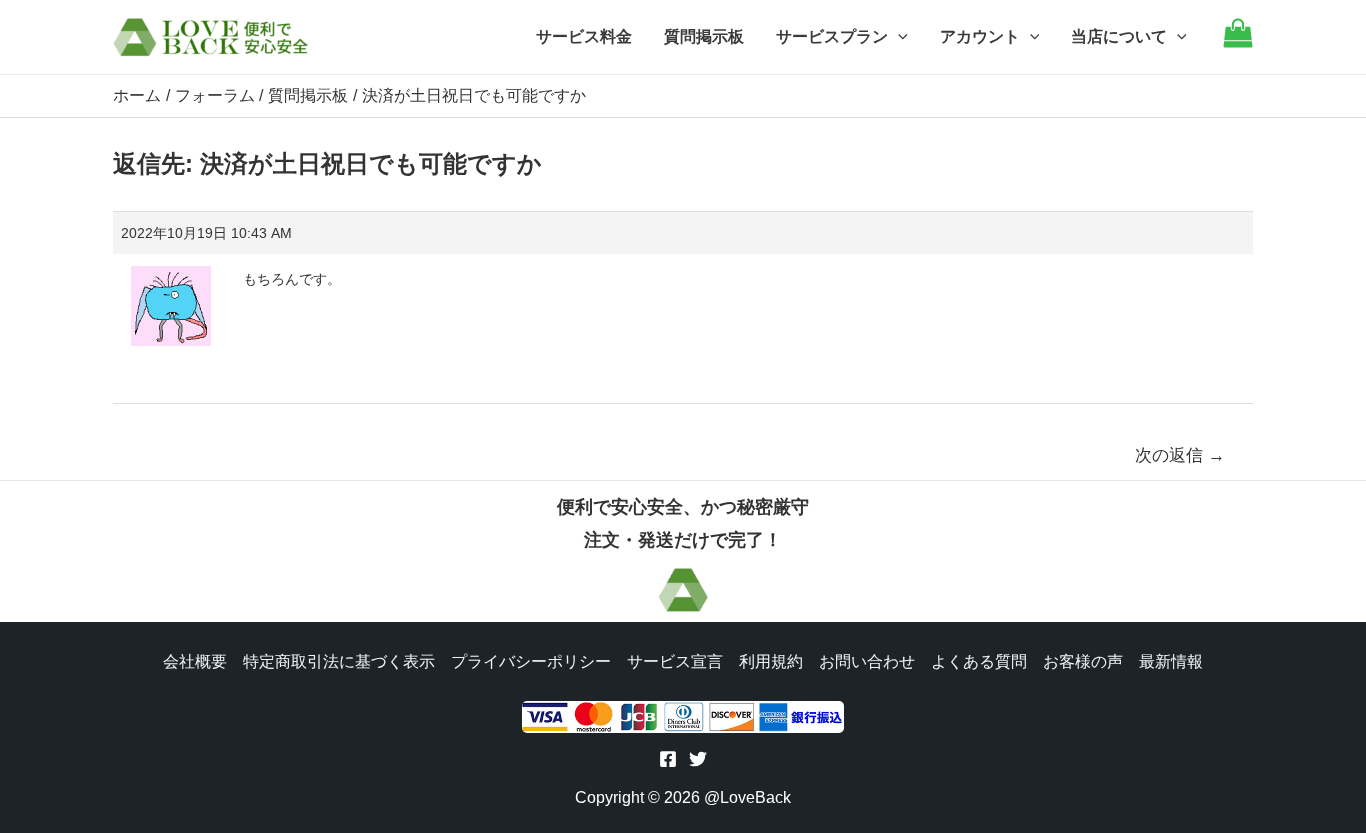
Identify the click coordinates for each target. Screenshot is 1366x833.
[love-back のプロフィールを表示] (171, 299)
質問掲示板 (704, 36)
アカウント (980, 36)
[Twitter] (698, 759)
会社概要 (195, 661)
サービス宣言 (675, 661)
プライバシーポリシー (531, 661)
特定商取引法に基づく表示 (339, 661)
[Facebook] (668, 759)
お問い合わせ (867, 661)
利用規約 (771, 661)
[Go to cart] (1238, 42)
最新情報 (1171, 661)
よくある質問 (979, 661)
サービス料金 (584, 36)
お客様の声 (1083, 661)
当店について (1119, 36)
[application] (898, 37)
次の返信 (1180, 455)
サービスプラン (832, 36)
